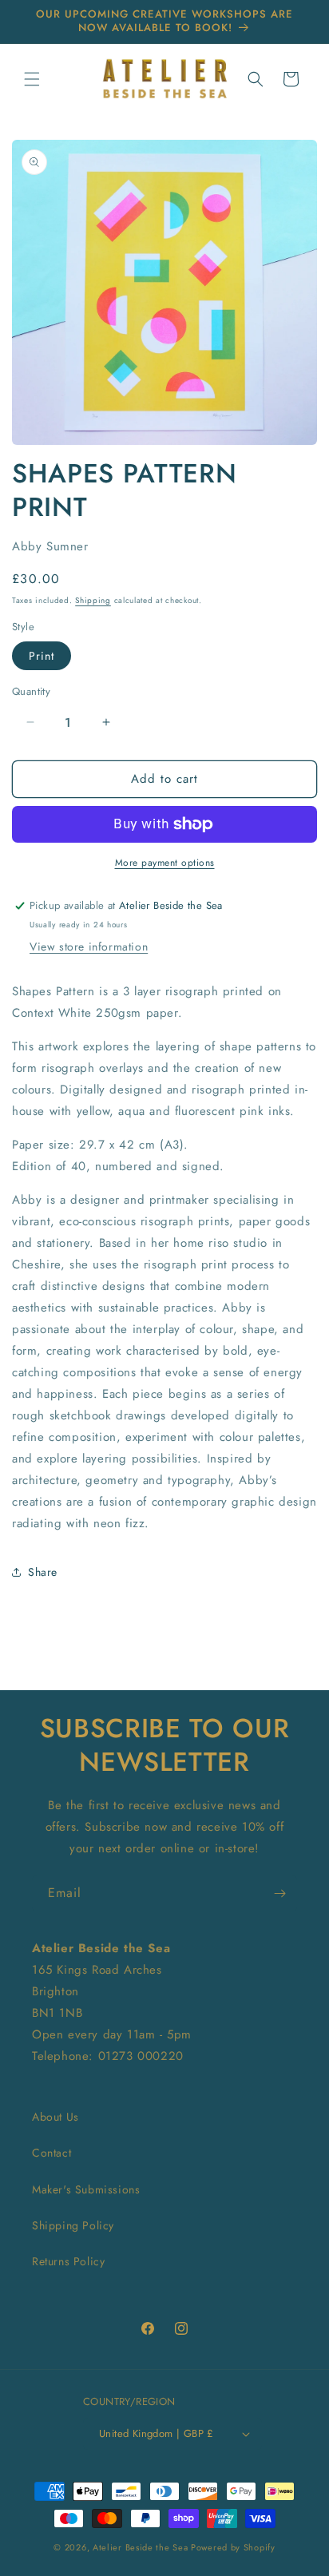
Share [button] (43, 1572)
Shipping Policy (73, 2225)
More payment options (165, 863)
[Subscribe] (279, 1893)
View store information (89, 947)
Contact (52, 2153)
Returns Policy (68, 2261)
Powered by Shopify (233, 2547)
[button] (32, 79)
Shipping (93, 600)
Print (42, 656)
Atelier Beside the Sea (140, 2547)
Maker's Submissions (86, 2189)
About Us (55, 2117)
